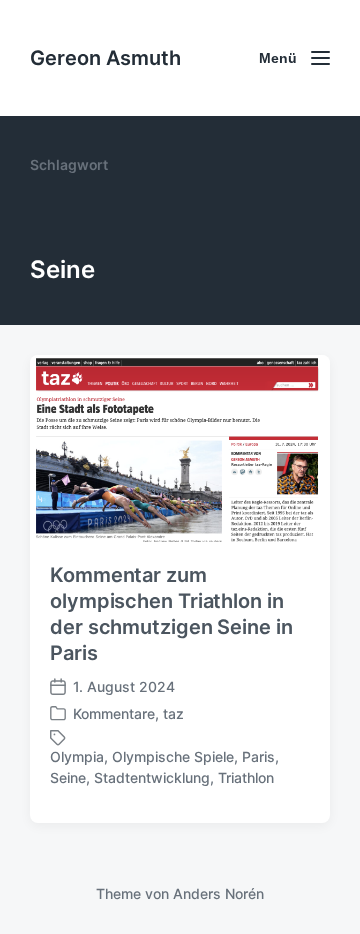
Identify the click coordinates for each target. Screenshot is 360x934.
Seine (68, 777)
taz (173, 713)
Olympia (77, 756)
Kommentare (114, 713)
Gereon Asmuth (105, 58)
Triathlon (246, 777)
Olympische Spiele (173, 756)
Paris (258, 756)
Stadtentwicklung (152, 777)
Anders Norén (218, 893)
